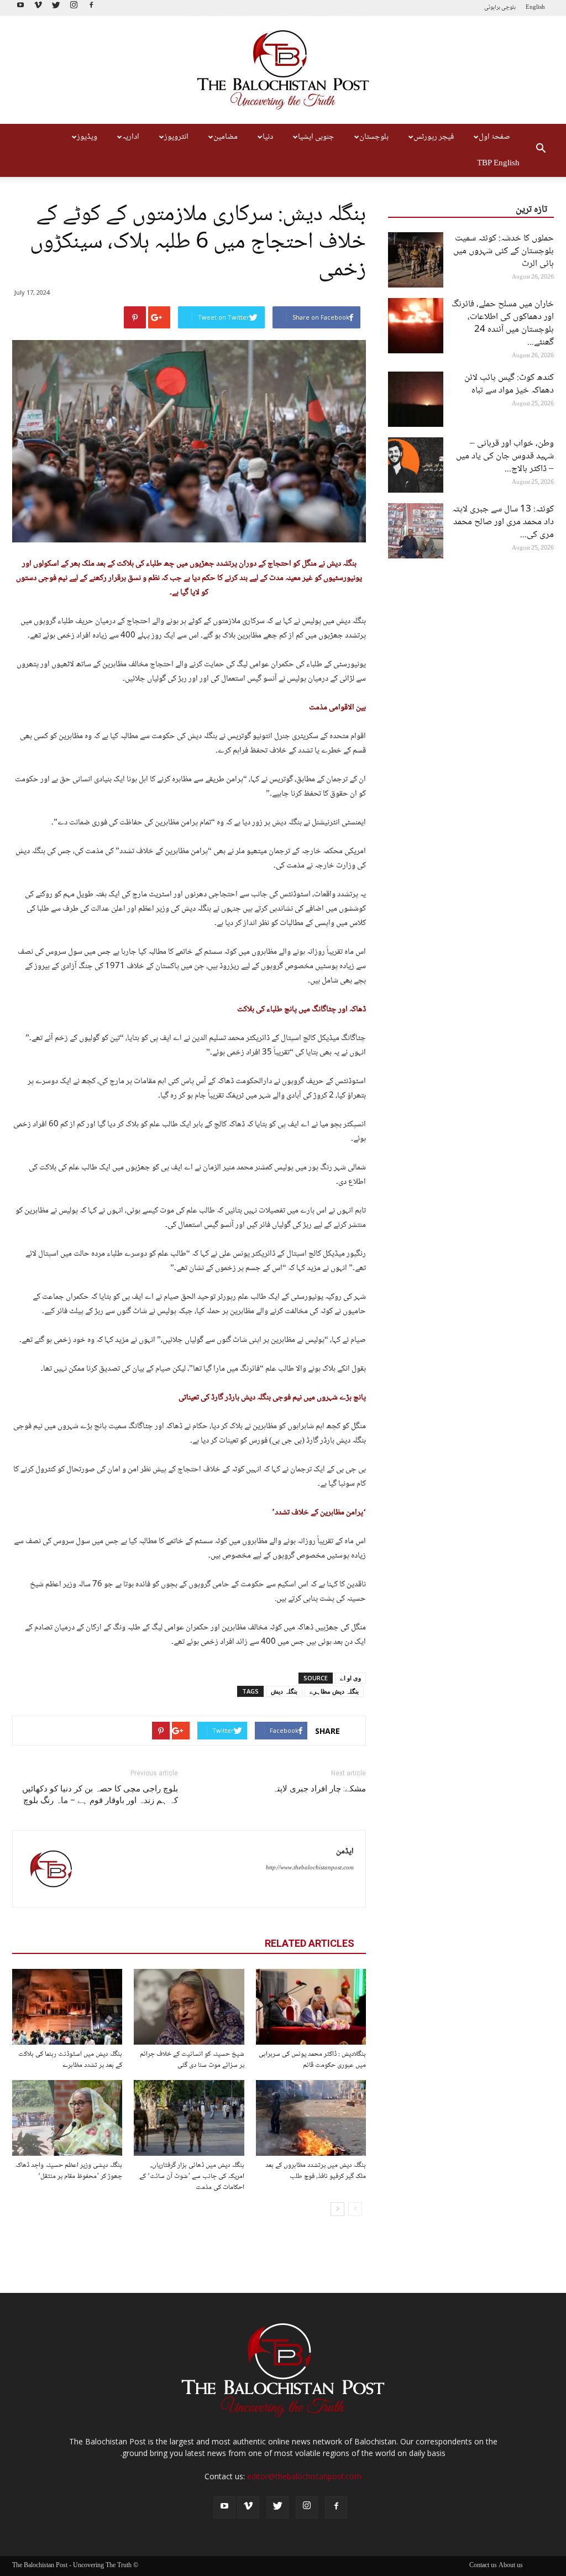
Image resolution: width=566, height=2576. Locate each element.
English (535, 7)
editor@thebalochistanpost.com (304, 2476)
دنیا (268, 137)
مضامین (226, 137)
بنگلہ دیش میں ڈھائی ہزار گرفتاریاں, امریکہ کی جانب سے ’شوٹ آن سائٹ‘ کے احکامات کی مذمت (192, 2176)
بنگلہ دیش (284, 1691)
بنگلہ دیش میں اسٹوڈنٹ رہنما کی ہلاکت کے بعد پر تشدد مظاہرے (70, 2060)
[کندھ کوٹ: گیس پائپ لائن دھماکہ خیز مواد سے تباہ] (416, 399)
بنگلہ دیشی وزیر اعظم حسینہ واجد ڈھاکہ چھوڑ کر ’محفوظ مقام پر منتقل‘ (69, 2171)
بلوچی (509, 7)
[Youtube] (20, 8)
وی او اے (350, 1678)
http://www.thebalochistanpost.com (310, 1868)
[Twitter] (56, 8)
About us (511, 2566)
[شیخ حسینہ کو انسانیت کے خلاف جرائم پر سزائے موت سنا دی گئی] (189, 2007)
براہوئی (492, 7)
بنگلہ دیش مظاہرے (334, 1691)
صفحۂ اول (494, 137)
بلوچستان (374, 137)
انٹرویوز (176, 137)
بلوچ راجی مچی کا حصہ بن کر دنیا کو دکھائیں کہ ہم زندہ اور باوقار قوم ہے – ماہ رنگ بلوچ (100, 1794)
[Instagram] (74, 8)
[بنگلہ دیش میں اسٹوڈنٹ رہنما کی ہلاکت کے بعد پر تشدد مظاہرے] (67, 2007)
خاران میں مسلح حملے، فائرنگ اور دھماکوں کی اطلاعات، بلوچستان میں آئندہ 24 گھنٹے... (503, 323)
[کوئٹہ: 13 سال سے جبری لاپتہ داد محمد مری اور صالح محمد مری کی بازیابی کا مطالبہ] (416, 531)
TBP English (498, 164)
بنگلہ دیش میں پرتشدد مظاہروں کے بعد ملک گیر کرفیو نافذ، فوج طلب (316, 2171)
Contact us (483, 2566)
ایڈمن (345, 1852)
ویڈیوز (87, 137)
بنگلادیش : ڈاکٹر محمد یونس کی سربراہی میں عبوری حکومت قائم (312, 2060)
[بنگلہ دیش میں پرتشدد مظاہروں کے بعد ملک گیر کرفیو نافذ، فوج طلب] (311, 2118)
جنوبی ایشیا (316, 137)
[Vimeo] (38, 8)
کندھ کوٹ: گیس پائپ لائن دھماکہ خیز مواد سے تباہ (509, 384)
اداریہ (131, 137)
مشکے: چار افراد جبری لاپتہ (319, 1789)
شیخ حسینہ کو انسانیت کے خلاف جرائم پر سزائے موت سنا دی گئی (192, 2060)
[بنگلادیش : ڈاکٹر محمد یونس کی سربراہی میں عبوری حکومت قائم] (311, 2007)
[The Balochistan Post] (283, 70)
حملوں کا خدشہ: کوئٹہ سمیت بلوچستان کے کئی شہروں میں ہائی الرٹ (504, 251)
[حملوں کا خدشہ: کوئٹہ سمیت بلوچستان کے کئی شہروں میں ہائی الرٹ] (416, 260)
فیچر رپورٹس (434, 137)
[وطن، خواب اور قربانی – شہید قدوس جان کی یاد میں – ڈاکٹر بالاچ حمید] (416, 465)
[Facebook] (91, 8)
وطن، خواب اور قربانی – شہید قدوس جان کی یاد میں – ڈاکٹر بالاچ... (505, 456)
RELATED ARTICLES (310, 1943)
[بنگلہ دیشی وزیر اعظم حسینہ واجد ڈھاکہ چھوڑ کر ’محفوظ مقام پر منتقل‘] (67, 2118)
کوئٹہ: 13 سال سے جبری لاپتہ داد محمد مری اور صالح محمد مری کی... (503, 522)
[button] (541, 150)
